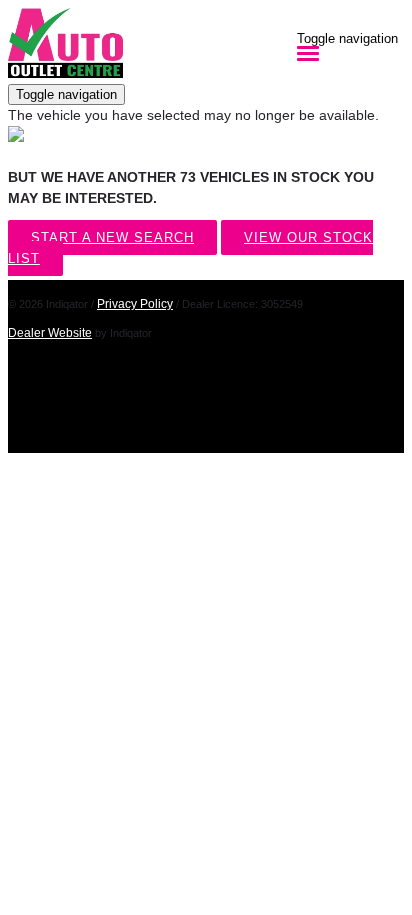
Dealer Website (50, 333)
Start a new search (112, 237)
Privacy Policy (135, 304)
